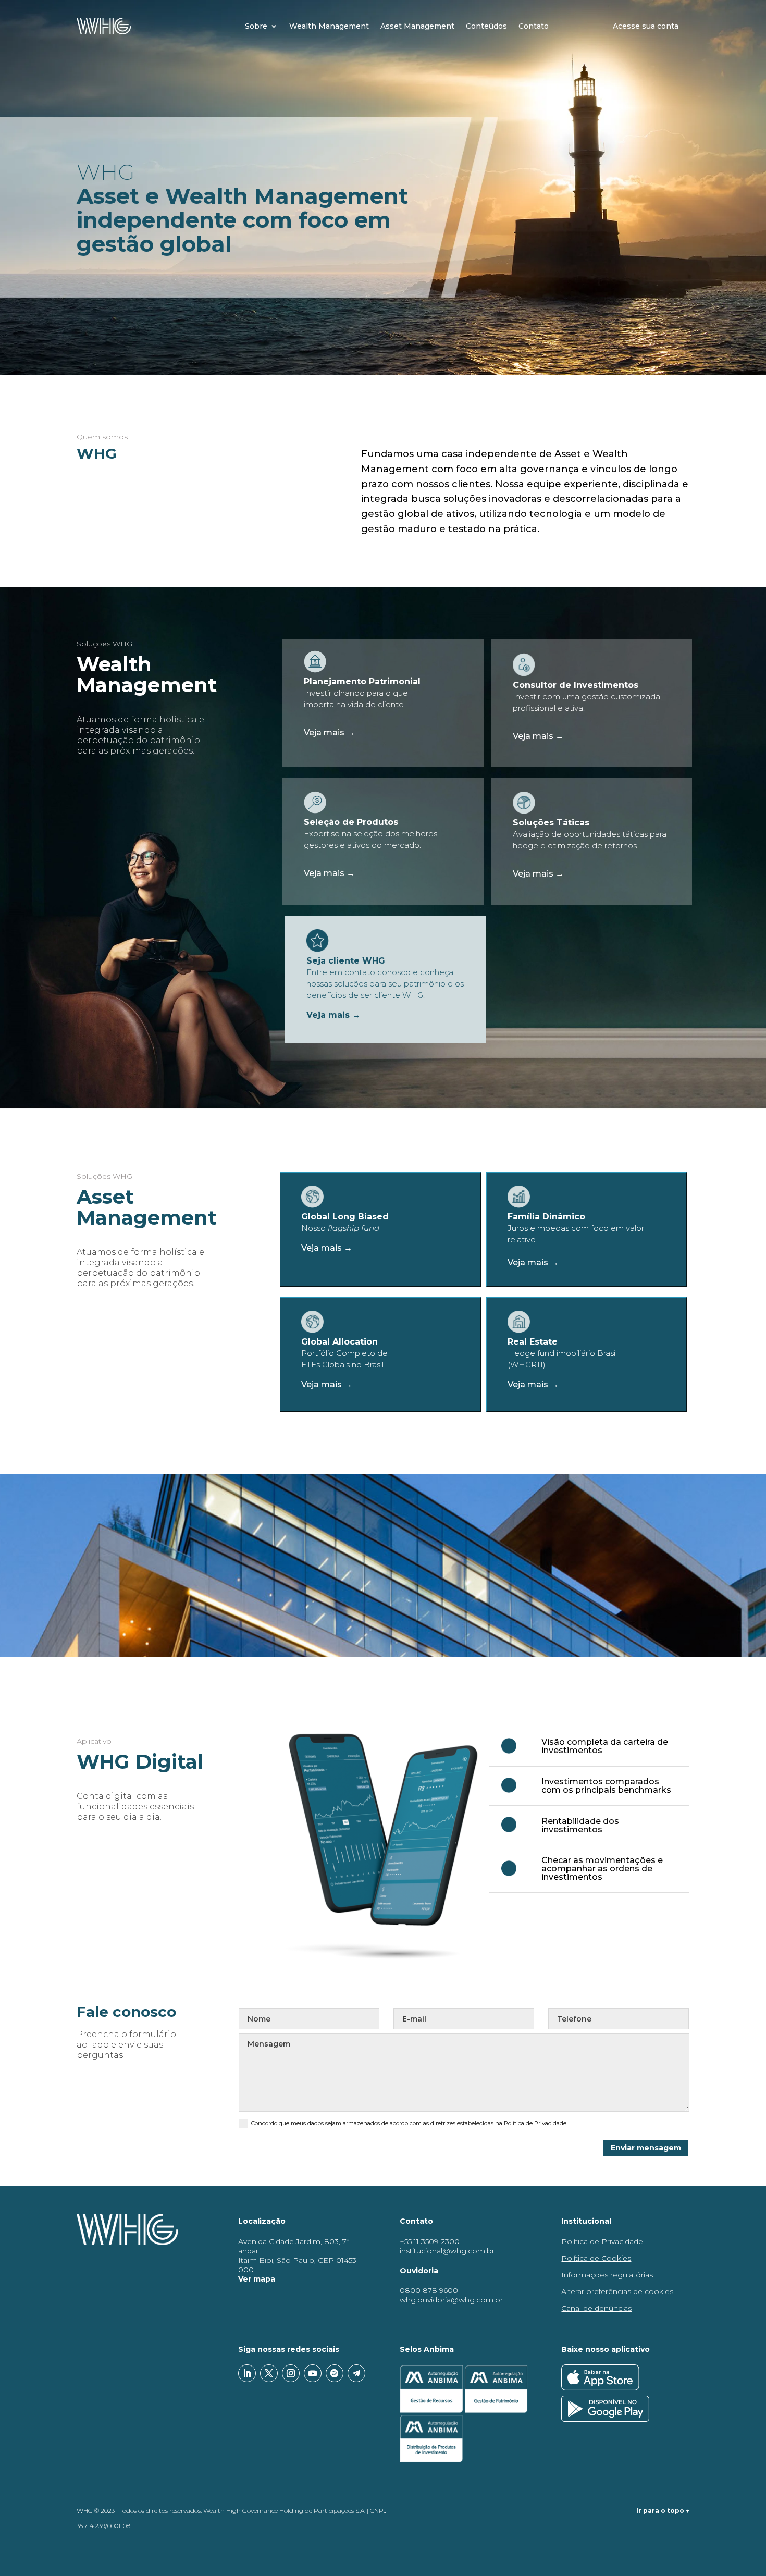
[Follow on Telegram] (356, 2373)
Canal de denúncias (596, 2308)
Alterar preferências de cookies (617, 2291)
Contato (534, 26)
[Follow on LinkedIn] (247, 2373)
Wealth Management (329, 26)
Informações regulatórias (607, 2275)
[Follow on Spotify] (335, 2373)
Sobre (256, 26)
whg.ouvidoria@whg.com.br (451, 2300)
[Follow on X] (269, 2373)
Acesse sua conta (646, 26)
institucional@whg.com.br (447, 2251)
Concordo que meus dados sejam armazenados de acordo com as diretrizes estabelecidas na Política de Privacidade (409, 2123)
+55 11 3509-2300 (430, 2241)
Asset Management (417, 26)
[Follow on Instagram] (291, 2373)
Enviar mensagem (646, 2148)
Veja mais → (329, 732)
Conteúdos (486, 26)
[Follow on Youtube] (313, 2373)
